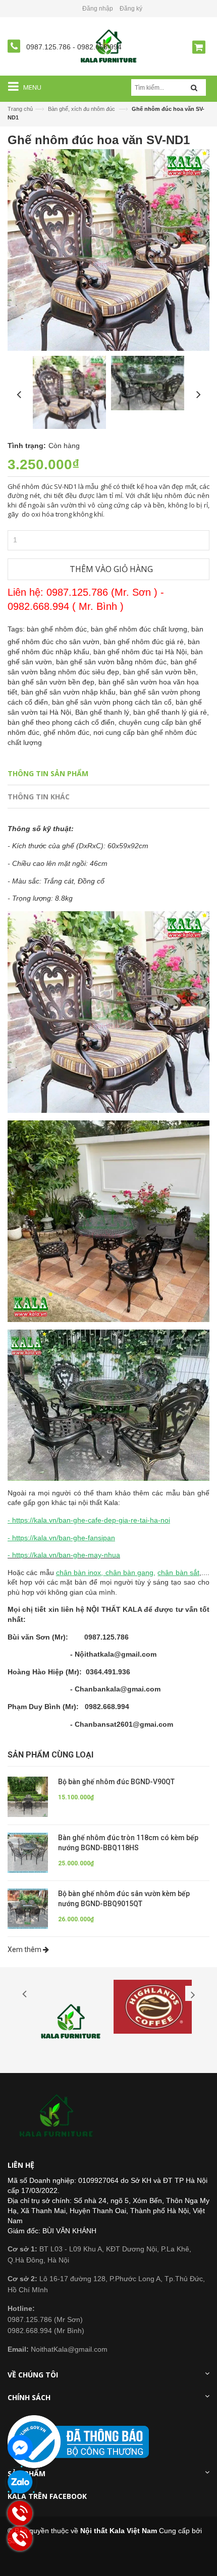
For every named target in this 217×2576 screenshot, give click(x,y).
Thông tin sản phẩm (48, 773)
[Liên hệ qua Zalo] (20, 2483)
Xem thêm (25, 1950)
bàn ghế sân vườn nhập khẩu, (70, 692)
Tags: (16, 629)
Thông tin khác (39, 797)
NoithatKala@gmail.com (58, 2349)
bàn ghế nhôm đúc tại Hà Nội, (142, 652)
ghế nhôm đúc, (68, 732)
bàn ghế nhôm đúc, (59, 629)
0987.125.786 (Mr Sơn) (45, 2319)
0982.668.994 (99, 47)
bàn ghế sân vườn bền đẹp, (53, 682)
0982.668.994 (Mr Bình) (46, 2331)
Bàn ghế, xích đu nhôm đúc (82, 109)
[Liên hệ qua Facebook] (20, 2447)
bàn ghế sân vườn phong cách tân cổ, (114, 702)
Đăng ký (131, 9)
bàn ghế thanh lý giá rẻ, (171, 712)
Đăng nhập (98, 9)
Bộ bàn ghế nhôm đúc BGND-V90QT (116, 1782)
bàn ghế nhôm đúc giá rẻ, (146, 642)
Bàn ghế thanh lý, (104, 712)
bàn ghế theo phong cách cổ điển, (63, 722)
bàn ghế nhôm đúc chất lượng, (141, 629)
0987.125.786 (49, 47)
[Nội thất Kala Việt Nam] (58, 2116)
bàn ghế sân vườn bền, (160, 672)
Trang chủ (20, 109)
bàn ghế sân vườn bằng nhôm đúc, (113, 662)
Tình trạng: (27, 446)
